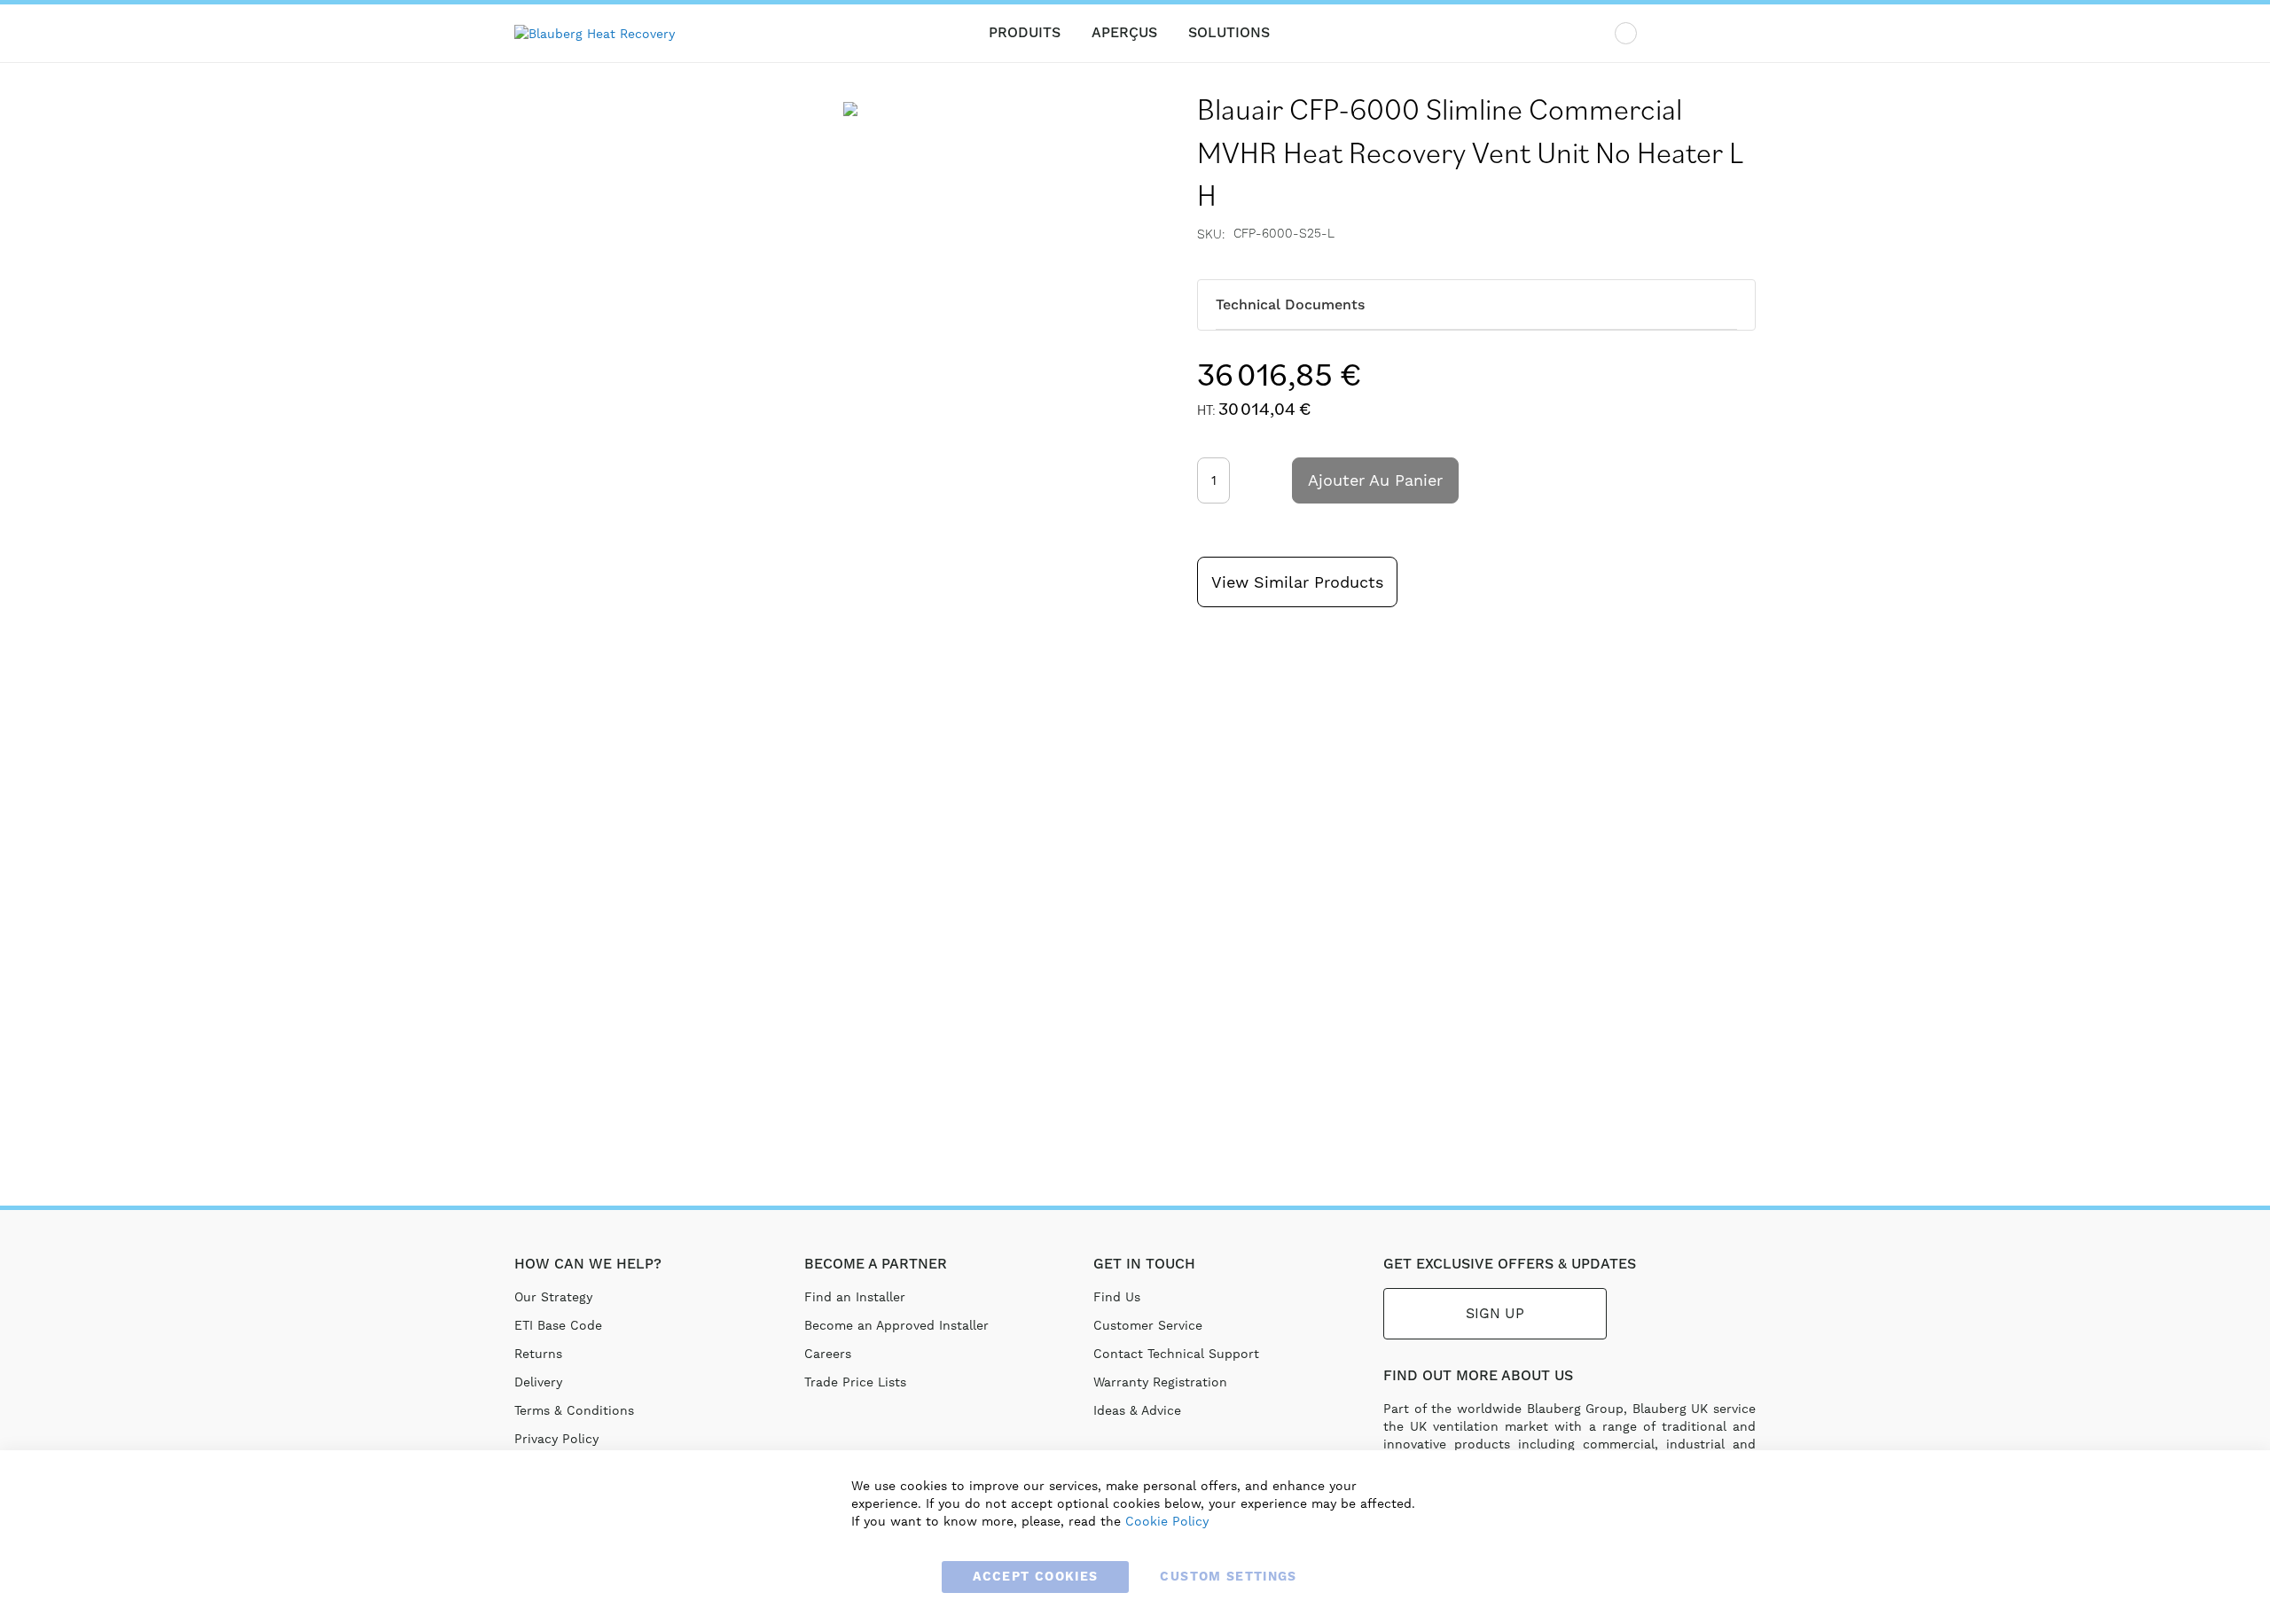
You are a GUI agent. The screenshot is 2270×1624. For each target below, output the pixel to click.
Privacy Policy (556, 1439)
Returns (538, 1354)
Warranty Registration (1160, 1382)
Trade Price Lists (855, 1382)
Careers (828, 1354)
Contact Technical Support (1176, 1354)
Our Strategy (553, 1297)
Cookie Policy (1167, 1521)
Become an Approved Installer (896, 1325)
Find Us (1117, 1297)
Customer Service (1148, 1325)
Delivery (538, 1382)
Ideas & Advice (1137, 1410)
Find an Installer (855, 1297)
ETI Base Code (558, 1325)
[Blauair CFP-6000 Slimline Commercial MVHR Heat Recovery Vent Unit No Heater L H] (850, 171)
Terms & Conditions (574, 1410)
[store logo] (603, 34)
